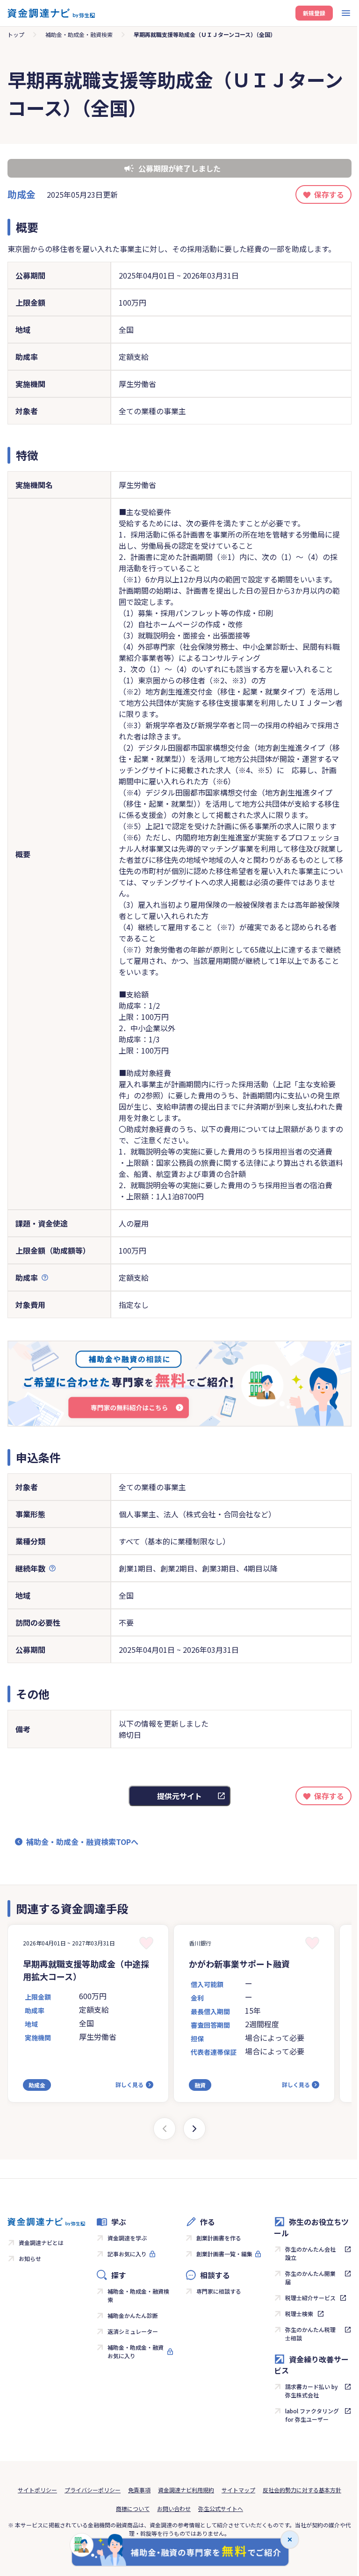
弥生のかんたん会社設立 (310, 2253)
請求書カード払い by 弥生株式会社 (312, 2391)
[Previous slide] (165, 2129)
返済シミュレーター (133, 2331)
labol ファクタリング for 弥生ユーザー (312, 2415)
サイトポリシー (37, 2490)
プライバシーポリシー (93, 2490)
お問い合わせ (174, 2508)
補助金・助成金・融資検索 (79, 34)
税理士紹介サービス (310, 2298)
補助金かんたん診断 (133, 2315)
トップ (16, 34)
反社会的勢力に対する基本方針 (302, 2490)
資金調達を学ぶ (127, 2238)
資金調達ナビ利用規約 (186, 2490)
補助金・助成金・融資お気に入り (136, 2351)
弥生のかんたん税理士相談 (310, 2334)
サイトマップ (238, 2490)
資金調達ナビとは (41, 2242)
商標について (133, 2508)
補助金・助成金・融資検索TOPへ (82, 1842)
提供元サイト (179, 1796)
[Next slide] (194, 2129)
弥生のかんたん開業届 (310, 2278)
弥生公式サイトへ (221, 2508)
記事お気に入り (127, 2254)
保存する (329, 194)
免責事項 (139, 2490)
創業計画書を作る (219, 2238)
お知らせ (30, 2258)
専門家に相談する (219, 2291)
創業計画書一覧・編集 (224, 2254)
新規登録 (314, 13)
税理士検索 (299, 2314)
